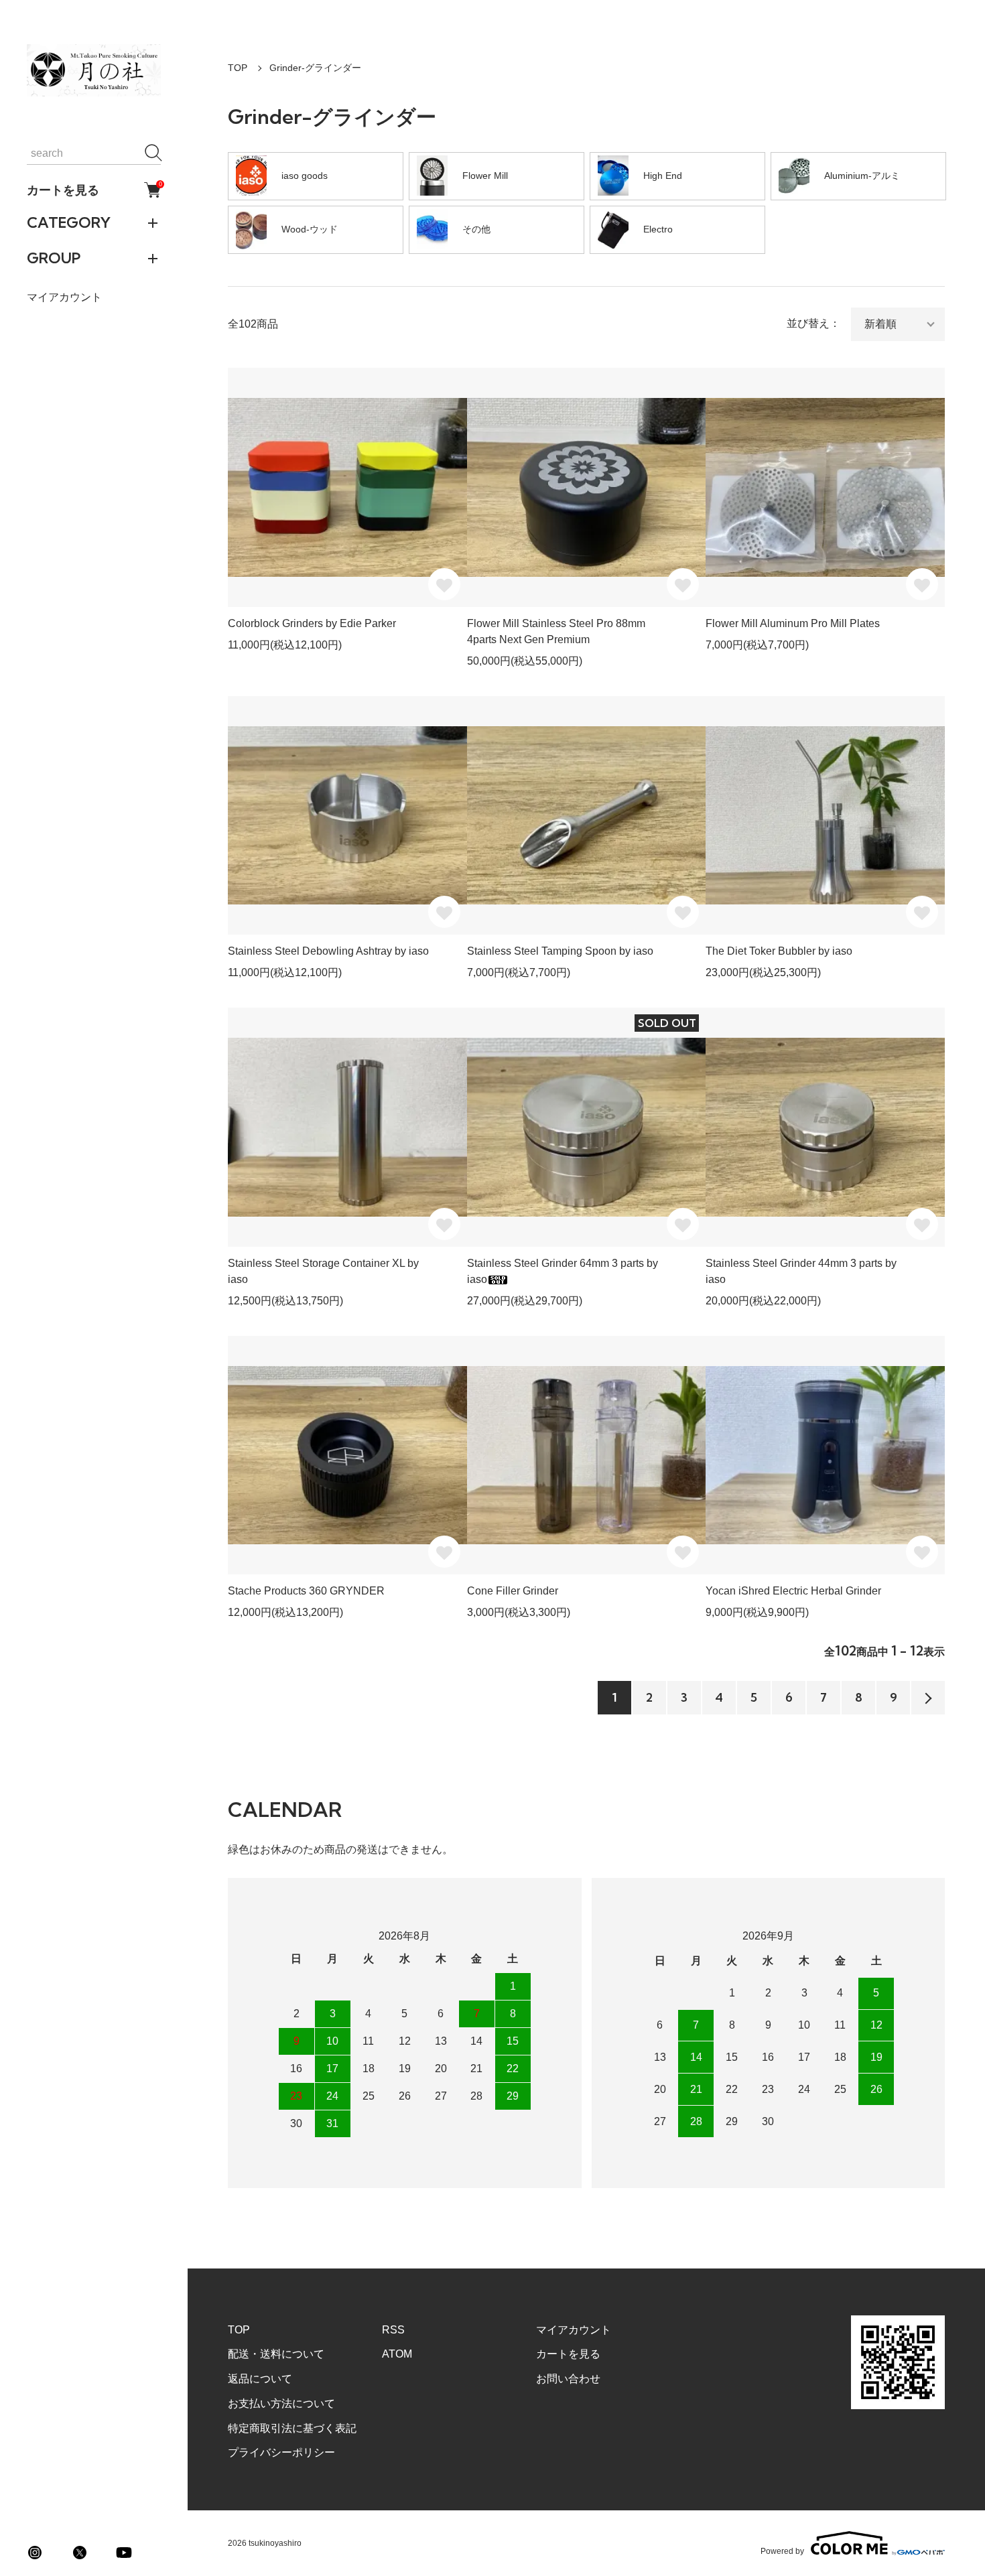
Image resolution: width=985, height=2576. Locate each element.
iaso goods (305, 176)
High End (663, 176)
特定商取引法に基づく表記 (292, 2428)
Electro (658, 229)
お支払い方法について (281, 2403)
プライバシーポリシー (281, 2452)
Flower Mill (485, 176)
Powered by (782, 2551)
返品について (260, 2379)
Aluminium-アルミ (862, 176)
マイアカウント (64, 297)
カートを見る (94, 190)
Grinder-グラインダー (315, 68)
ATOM (397, 2354)
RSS (393, 2330)
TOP (238, 68)
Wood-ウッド (310, 229)
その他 (476, 229)
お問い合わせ (568, 2379)
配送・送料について (276, 2354)
